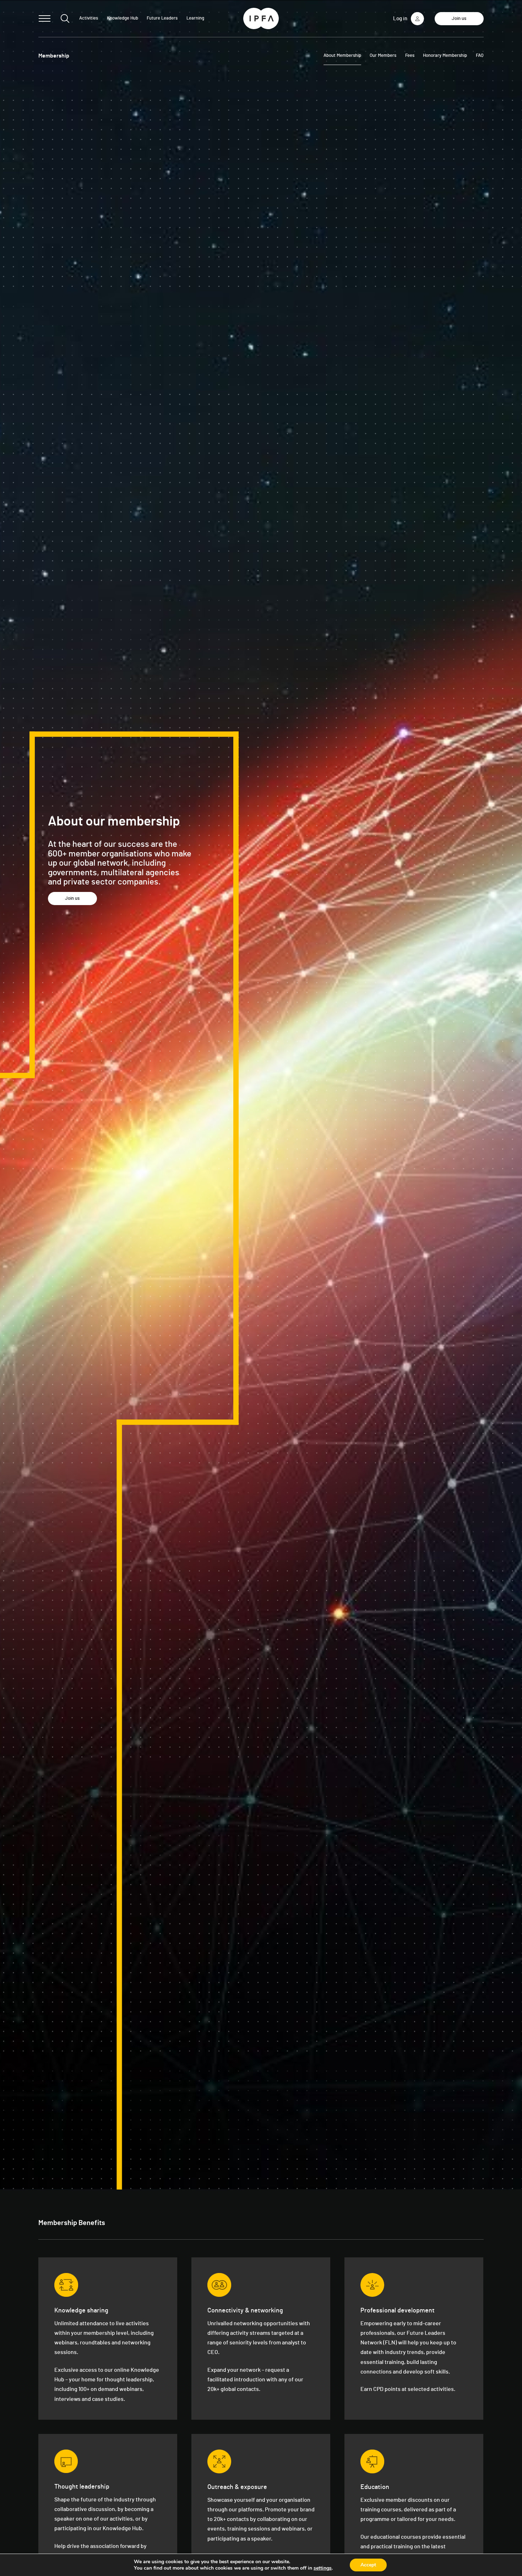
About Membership (342, 56)
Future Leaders (162, 18)
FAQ (480, 56)
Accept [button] (368, 2565)
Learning (195, 18)
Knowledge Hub (123, 18)
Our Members (383, 56)
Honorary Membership (445, 56)
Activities (89, 18)
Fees (410, 56)
